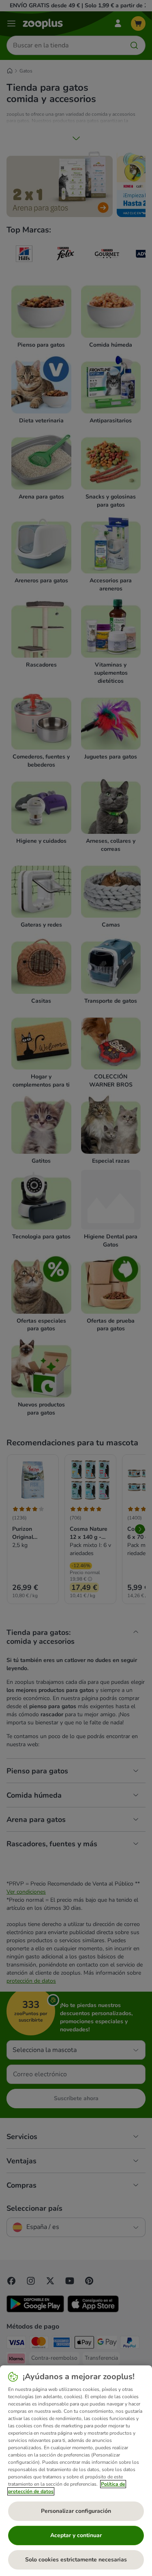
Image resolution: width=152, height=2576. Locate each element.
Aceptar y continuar (76, 2535)
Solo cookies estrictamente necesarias (76, 2560)
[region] (76, 2471)
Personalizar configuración (76, 2511)
